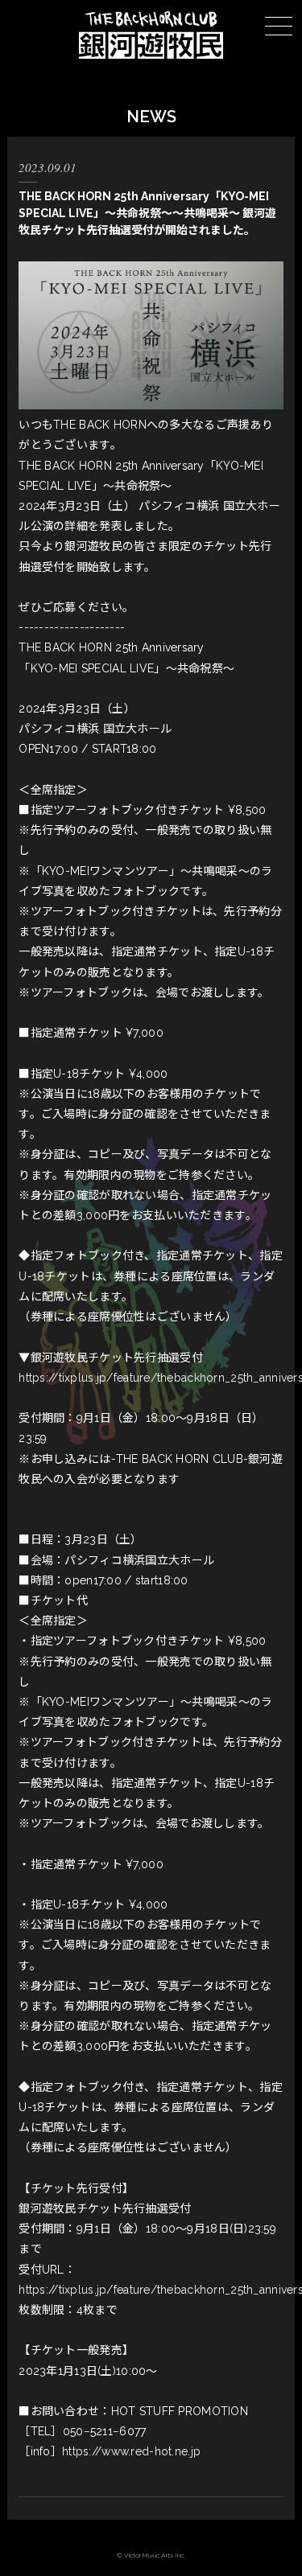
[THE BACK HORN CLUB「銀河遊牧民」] (151, 55)
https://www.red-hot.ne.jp (131, 2451)
